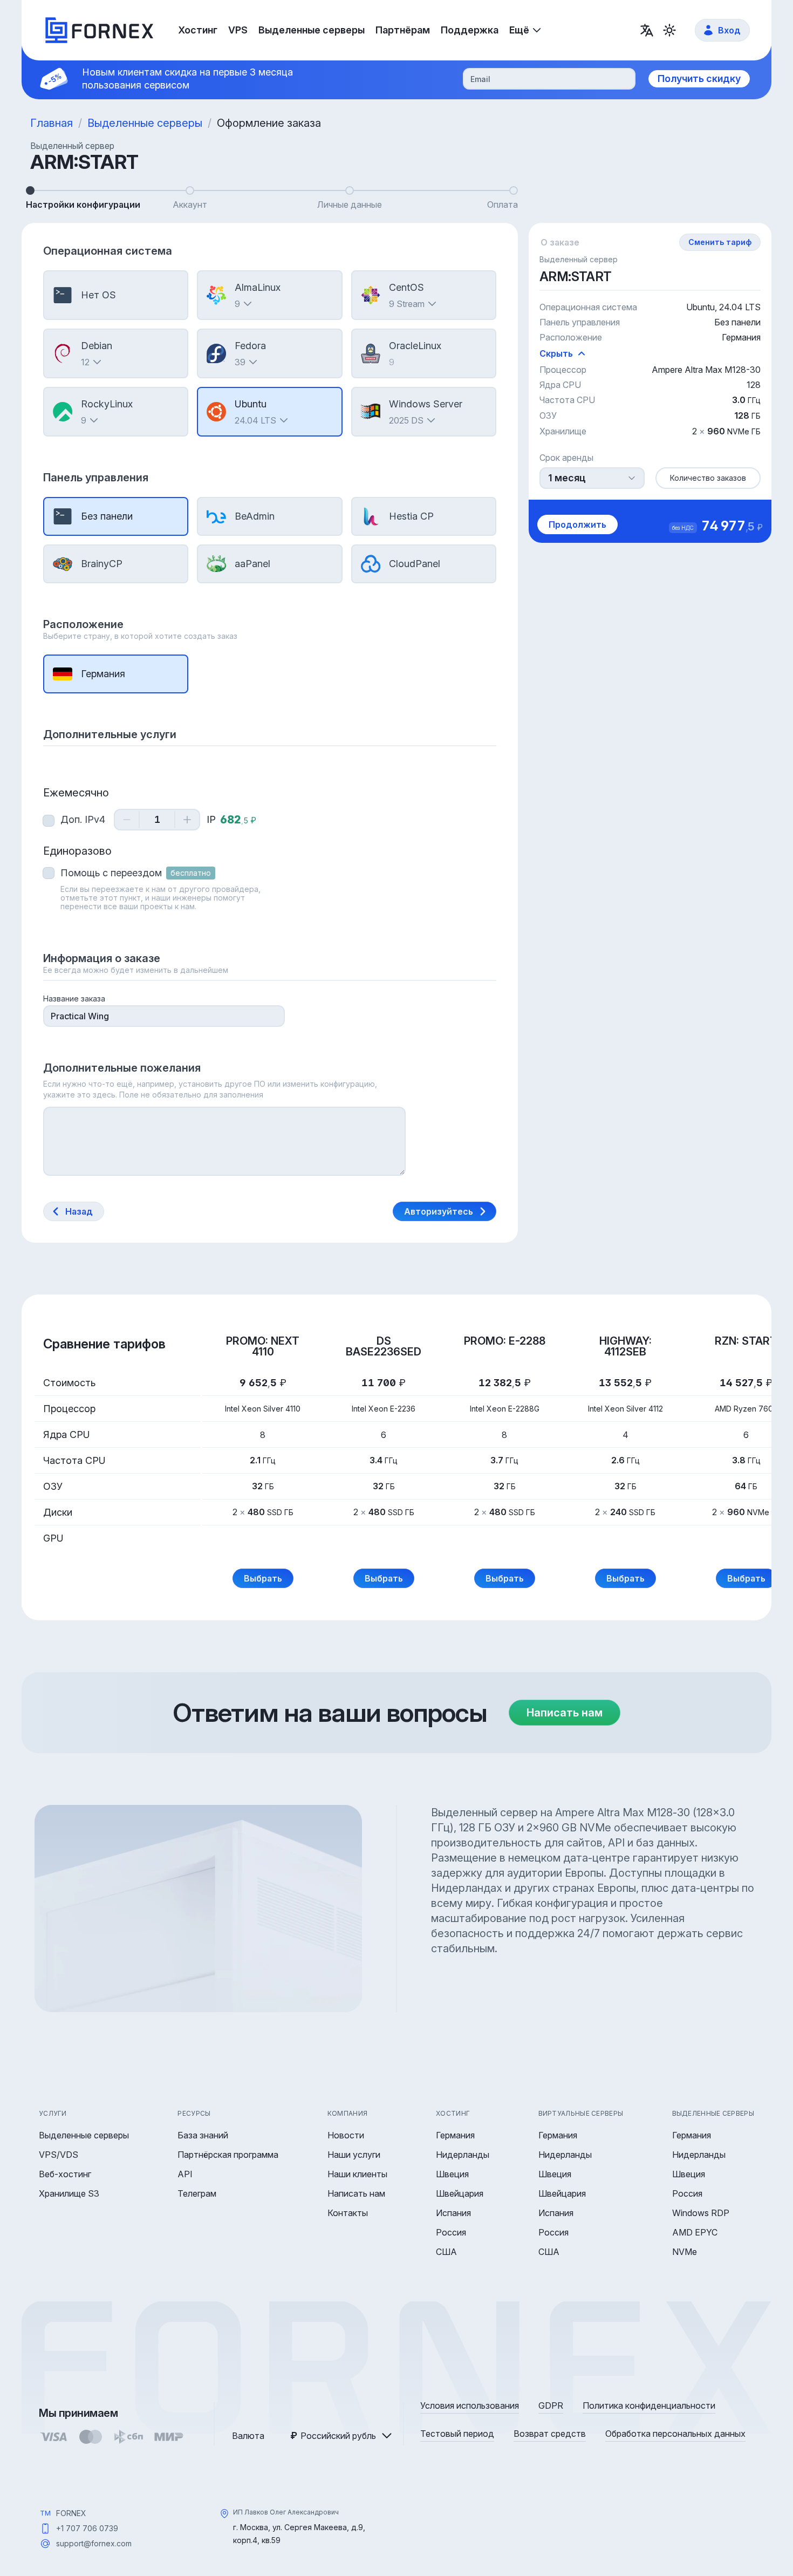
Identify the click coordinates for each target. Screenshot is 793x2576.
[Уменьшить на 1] (127, 820)
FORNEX (71, 2513)
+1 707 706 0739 (87, 2528)
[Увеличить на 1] (187, 820)
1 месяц (567, 478)
